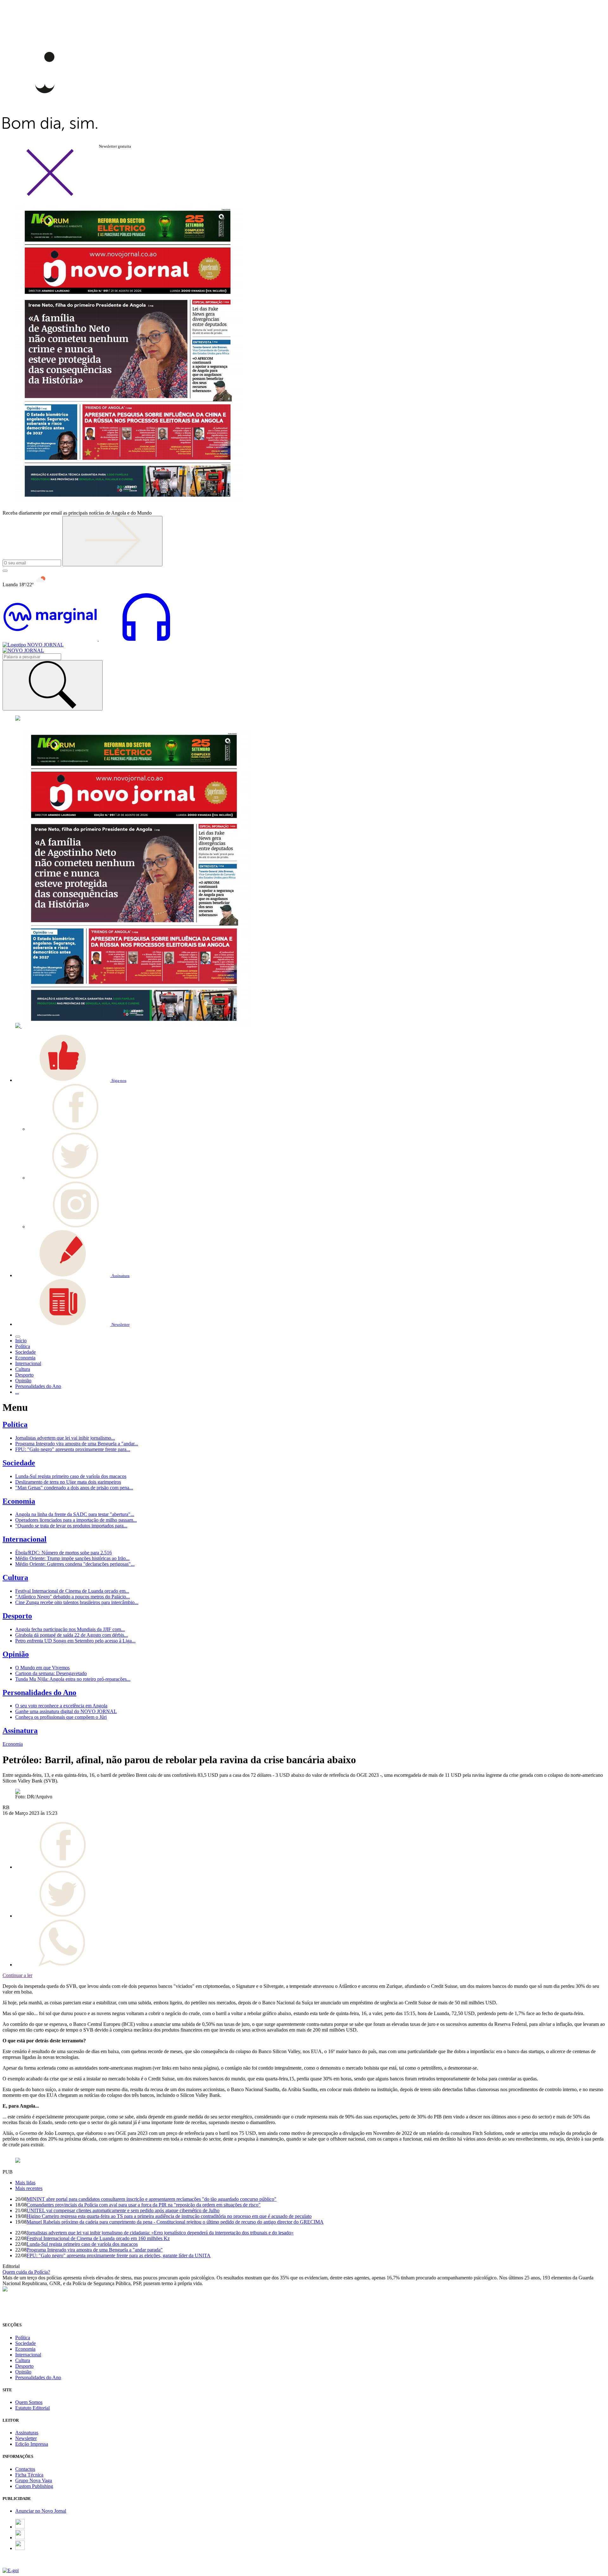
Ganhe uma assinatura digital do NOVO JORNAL (66, 1711)
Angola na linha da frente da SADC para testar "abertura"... (75, 1514)
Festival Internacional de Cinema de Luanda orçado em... (72, 1591)
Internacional (25, 1539)
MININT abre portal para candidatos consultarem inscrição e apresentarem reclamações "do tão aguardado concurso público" (152, 2199)
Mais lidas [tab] (25, 2183)
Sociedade (19, 1463)
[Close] (50, 195)
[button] (71, 1080)
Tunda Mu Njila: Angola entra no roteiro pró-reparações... (73, 1679)
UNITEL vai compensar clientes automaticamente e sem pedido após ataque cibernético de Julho (123, 2210)
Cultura (15, 1577)
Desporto (17, 1616)
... (17, 1392)
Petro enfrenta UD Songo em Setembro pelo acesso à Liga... (75, 1641)
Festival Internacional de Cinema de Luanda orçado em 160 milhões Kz (98, 2238)
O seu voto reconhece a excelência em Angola (61, 1706)
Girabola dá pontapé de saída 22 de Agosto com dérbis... (72, 1635)
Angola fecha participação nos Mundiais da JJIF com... (70, 1629)
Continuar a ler (17, 1975)
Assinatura (20, 1731)
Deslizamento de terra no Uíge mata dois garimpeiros (68, 1482)
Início (21, 1341)
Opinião (16, 1654)
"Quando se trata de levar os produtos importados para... (71, 1526)
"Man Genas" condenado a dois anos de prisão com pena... (74, 1488)
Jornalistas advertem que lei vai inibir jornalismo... (65, 1438)
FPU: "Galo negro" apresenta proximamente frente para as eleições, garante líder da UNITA (119, 2255)
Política (15, 1424)
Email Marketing (19, 2565)
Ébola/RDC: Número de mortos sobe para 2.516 (63, 1553)
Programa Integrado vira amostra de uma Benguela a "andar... (77, 1444)
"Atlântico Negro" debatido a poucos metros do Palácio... (73, 1597)
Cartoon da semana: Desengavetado (51, 1673)
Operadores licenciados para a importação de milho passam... (76, 1520)
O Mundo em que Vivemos (42, 1668)
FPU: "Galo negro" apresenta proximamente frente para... (73, 1449)
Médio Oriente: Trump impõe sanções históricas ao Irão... (72, 1558)
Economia (19, 1501)
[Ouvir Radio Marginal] (98, 639)
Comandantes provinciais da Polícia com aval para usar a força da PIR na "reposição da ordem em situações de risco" (144, 2205)
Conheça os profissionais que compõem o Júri (61, 1717)
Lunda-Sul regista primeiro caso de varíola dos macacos (71, 1476)
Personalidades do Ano (39, 1693)
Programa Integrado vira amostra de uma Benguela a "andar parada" (95, 2250)
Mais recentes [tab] (29, 2188)
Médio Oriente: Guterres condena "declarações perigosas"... (75, 1564)
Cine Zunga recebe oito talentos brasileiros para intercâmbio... (77, 1602)
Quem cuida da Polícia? (26, 2272)
